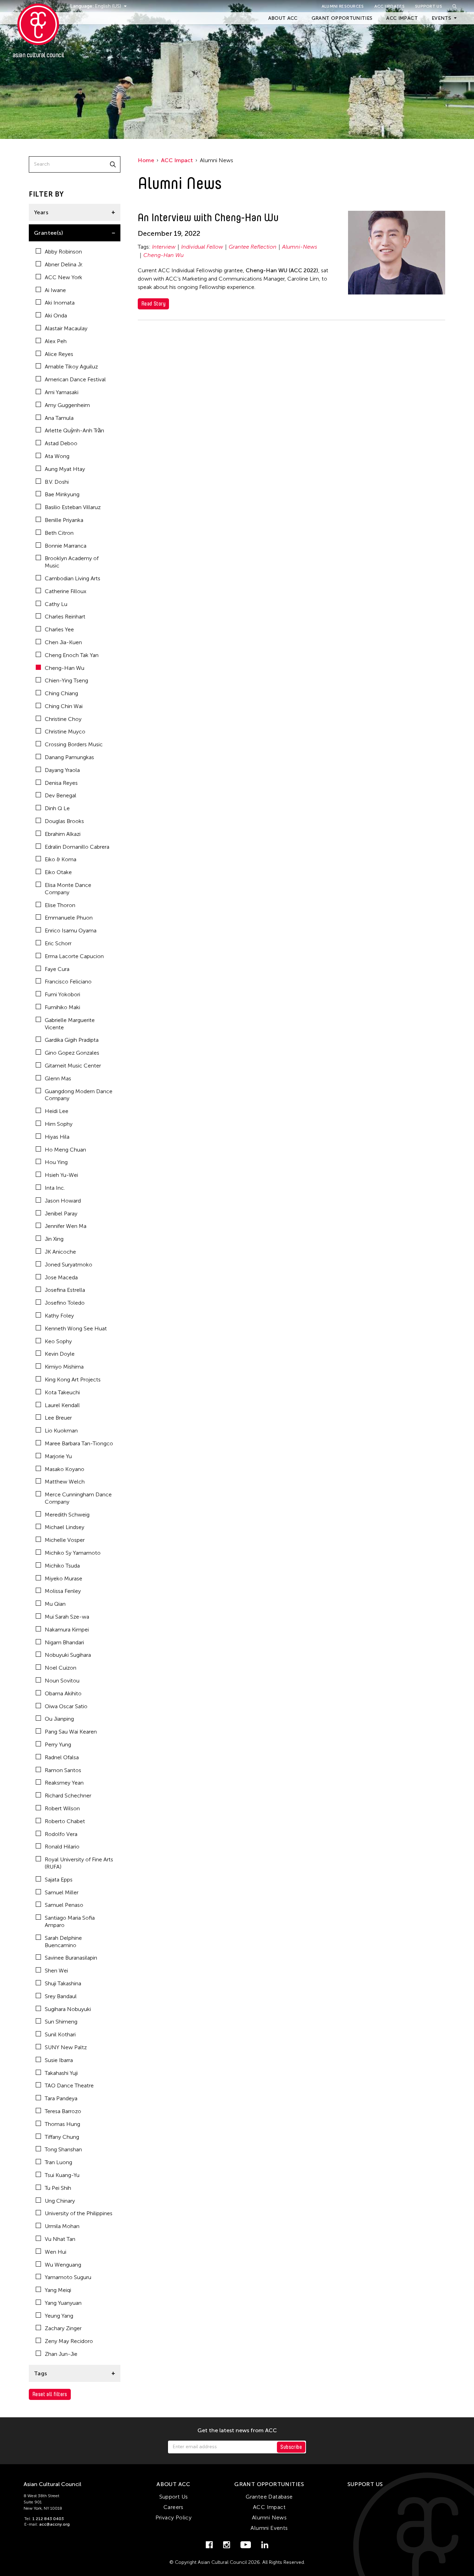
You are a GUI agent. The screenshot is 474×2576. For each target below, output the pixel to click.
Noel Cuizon (61, 1668)
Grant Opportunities (342, 18)
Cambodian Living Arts (73, 578)
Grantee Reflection (253, 247)
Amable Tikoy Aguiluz (71, 367)
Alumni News (269, 2517)
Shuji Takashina (63, 1983)
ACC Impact (402, 18)
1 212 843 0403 (48, 2519)
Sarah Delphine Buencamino (63, 1942)
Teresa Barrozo (63, 2111)
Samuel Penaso (64, 1905)
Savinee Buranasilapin (71, 1958)
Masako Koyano (65, 1469)
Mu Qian (55, 1604)
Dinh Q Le (57, 808)
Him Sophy (59, 1124)
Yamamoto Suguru (68, 2277)
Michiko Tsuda (62, 1566)
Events (441, 18)
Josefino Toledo (65, 1303)
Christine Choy (63, 719)
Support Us (429, 6)
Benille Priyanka (64, 520)
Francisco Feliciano (68, 982)
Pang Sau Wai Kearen (71, 1732)
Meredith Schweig (67, 1515)
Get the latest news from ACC (237, 2430)
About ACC (283, 18)
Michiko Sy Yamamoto (73, 1553)
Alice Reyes (59, 354)
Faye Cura (57, 969)
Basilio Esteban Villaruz (73, 507)
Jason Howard (63, 1201)
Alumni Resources (343, 6)
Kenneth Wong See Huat (76, 1328)
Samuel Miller (62, 1892)
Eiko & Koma (61, 859)
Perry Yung (58, 1744)
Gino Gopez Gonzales (72, 1053)
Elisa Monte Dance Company (68, 889)
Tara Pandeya (61, 2098)
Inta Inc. (55, 1188)
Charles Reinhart (65, 617)
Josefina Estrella (65, 1290)
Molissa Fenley (63, 1591)
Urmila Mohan (62, 2226)
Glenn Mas (58, 1078)
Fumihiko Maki (62, 1007)
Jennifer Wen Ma (66, 1226)
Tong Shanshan (63, 2149)
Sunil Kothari (60, 2034)
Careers (173, 2507)
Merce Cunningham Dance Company (78, 1498)
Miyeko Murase (64, 1578)
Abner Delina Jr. (64, 264)
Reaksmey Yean (64, 1783)
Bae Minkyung (62, 494)
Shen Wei (56, 1971)
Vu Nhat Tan (60, 2239)
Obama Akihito (63, 1693)
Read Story (153, 304)
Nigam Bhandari (64, 1642)
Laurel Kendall (62, 1405)
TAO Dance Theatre (69, 2085)
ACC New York (64, 277)
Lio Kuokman (61, 1431)
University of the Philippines (79, 2213)
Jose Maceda (61, 1277)
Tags (41, 2373)
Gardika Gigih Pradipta (72, 1040)
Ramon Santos (63, 1770)
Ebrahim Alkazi (63, 834)
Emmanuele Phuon (69, 918)
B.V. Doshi (57, 482)
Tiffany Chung (62, 2137)
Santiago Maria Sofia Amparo (70, 1921)
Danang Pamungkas (69, 757)
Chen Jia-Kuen (63, 642)
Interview (164, 247)
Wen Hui (56, 2252)
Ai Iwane (55, 290)
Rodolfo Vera (61, 1834)
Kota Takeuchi (62, 1392)
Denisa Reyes (61, 783)
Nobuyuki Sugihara (68, 1655)
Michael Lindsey (65, 1527)
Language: (83, 6)
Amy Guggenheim (67, 405)
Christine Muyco (65, 732)
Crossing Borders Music (74, 744)
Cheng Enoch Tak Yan (72, 655)
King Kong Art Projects (73, 1380)
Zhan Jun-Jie (61, 2354)
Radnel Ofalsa (62, 1757)
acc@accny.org (54, 2524)
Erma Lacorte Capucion (74, 956)
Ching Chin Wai (64, 706)
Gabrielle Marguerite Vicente (70, 1024)
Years (41, 212)
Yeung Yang (59, 2316)
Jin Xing (54, 1239)
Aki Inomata (60, 303)
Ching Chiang (61, 693)
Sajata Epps (59, 1880)
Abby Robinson (63, 252)
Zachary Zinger (63, 2328)
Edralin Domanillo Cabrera (77, 847)
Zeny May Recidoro (69, 2341)
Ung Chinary (60, 2201)
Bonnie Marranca (66, 546)
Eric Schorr (58, 943)
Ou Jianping (59, 1719)
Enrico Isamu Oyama (71, 930)
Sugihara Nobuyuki (68, 2009)
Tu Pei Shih (58, 2188)
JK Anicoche (60, 1252)
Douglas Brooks (64, 821)
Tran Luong (58, 2162)
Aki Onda (56, 315)
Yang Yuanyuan (63, 2303)
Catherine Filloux (66, 591)
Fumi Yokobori (62, 994)
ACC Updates (390, 6)
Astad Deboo (61, 443)
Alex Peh (56, 341)
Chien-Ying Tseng (66, 680)
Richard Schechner (68, 1796)
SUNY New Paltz (66, 2047)
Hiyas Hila (57, 1137)
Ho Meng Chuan (65, 1150)
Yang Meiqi (58, 2290)
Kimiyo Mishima (64, 1367)
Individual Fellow (202, 247)
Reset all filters (50, 2394)
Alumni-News (300, 247)
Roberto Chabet (65, 1821)
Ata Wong (57, 456)
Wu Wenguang (63, 2265)
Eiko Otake (58, 872)
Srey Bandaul (61, 1996)
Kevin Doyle (60, 1354)
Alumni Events (269, 2528)
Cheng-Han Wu (65, 668)
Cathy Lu (56, 604)
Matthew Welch (65, 1482)
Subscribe (291, 2447)
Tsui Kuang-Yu (62, 2175)
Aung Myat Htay (65, 469)
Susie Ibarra (59, 2060)
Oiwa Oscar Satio (66, 1706)
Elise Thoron (60, 905)
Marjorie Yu (58, 1456)
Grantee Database (269, 2497)
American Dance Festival (75, 379)
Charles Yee (59, 629)
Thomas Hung (62, 2124)
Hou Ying (56, 1162)
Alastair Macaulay (66, 328)
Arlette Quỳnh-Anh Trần (74, 430)
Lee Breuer (58, 1418)
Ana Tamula (59, 418)
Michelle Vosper (65, 1540)
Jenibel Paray (61, 1214)
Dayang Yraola (62, 770)
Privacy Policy (174, 2517)
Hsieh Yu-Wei (61, 1175)
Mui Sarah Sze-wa (67, 1617)
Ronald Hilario (62, 1847)
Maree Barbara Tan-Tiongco (79, 1443)
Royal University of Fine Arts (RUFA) (79, 1863)
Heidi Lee (57, 1111)
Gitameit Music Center (73, 1066)
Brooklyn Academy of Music (72, 562)
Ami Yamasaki (62, 392)
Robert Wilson (62, 1808)
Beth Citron (59, 533)
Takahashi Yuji (61, 2073)
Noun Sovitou (62, 1681)
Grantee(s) (49, 233)
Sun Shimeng (61, 2022)
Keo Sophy (58, 1341)
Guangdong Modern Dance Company (79, 1095)
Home (146, 160)
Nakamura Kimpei (67, 1630)
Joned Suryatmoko (69, 1265)
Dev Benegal (61, 795)
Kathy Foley (59, 1316)
